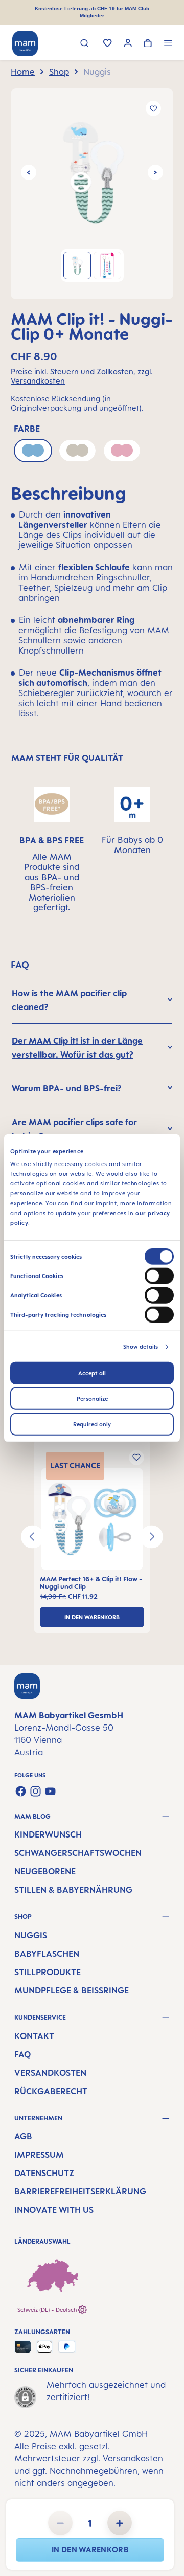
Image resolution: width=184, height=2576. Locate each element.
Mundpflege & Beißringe (72, 1990)
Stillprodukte (48, 1972)
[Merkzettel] (108, 44)
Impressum (39, 2155)
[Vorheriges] (29, 172)
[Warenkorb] (148, 44)
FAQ (22, 2054)
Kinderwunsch (48, 1834)
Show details (141, 1347)
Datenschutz (44, 2173)
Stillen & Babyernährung (73, 1890)
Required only (92, 1424)
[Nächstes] (155, 172)
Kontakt (34, 2036)
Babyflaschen (47, 1954)
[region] (92, 194)
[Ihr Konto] (128, 44)
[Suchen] (85, 44)
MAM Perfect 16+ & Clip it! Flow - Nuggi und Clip (91, 1583)
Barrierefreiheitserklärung (80, 2191)
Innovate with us (54, 2210)
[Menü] (168, 44)
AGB (23, 2136)
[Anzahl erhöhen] (120, 2523)
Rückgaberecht (51, 2091)
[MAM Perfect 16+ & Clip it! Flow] (92, 1519)
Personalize (92, 1399)
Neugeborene (45, 1871)
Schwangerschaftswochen (78, 1853)
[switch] (159, 1276)
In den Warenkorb (90, 2550)
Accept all (92, 1373)
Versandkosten (50, 2073)
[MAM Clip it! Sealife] (92, 172)
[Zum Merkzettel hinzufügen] (153, 108)
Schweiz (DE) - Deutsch (48, 2310)
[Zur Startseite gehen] (25, 43)
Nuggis (31, 1935)
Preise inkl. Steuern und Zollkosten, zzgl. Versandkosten (82, 376)
